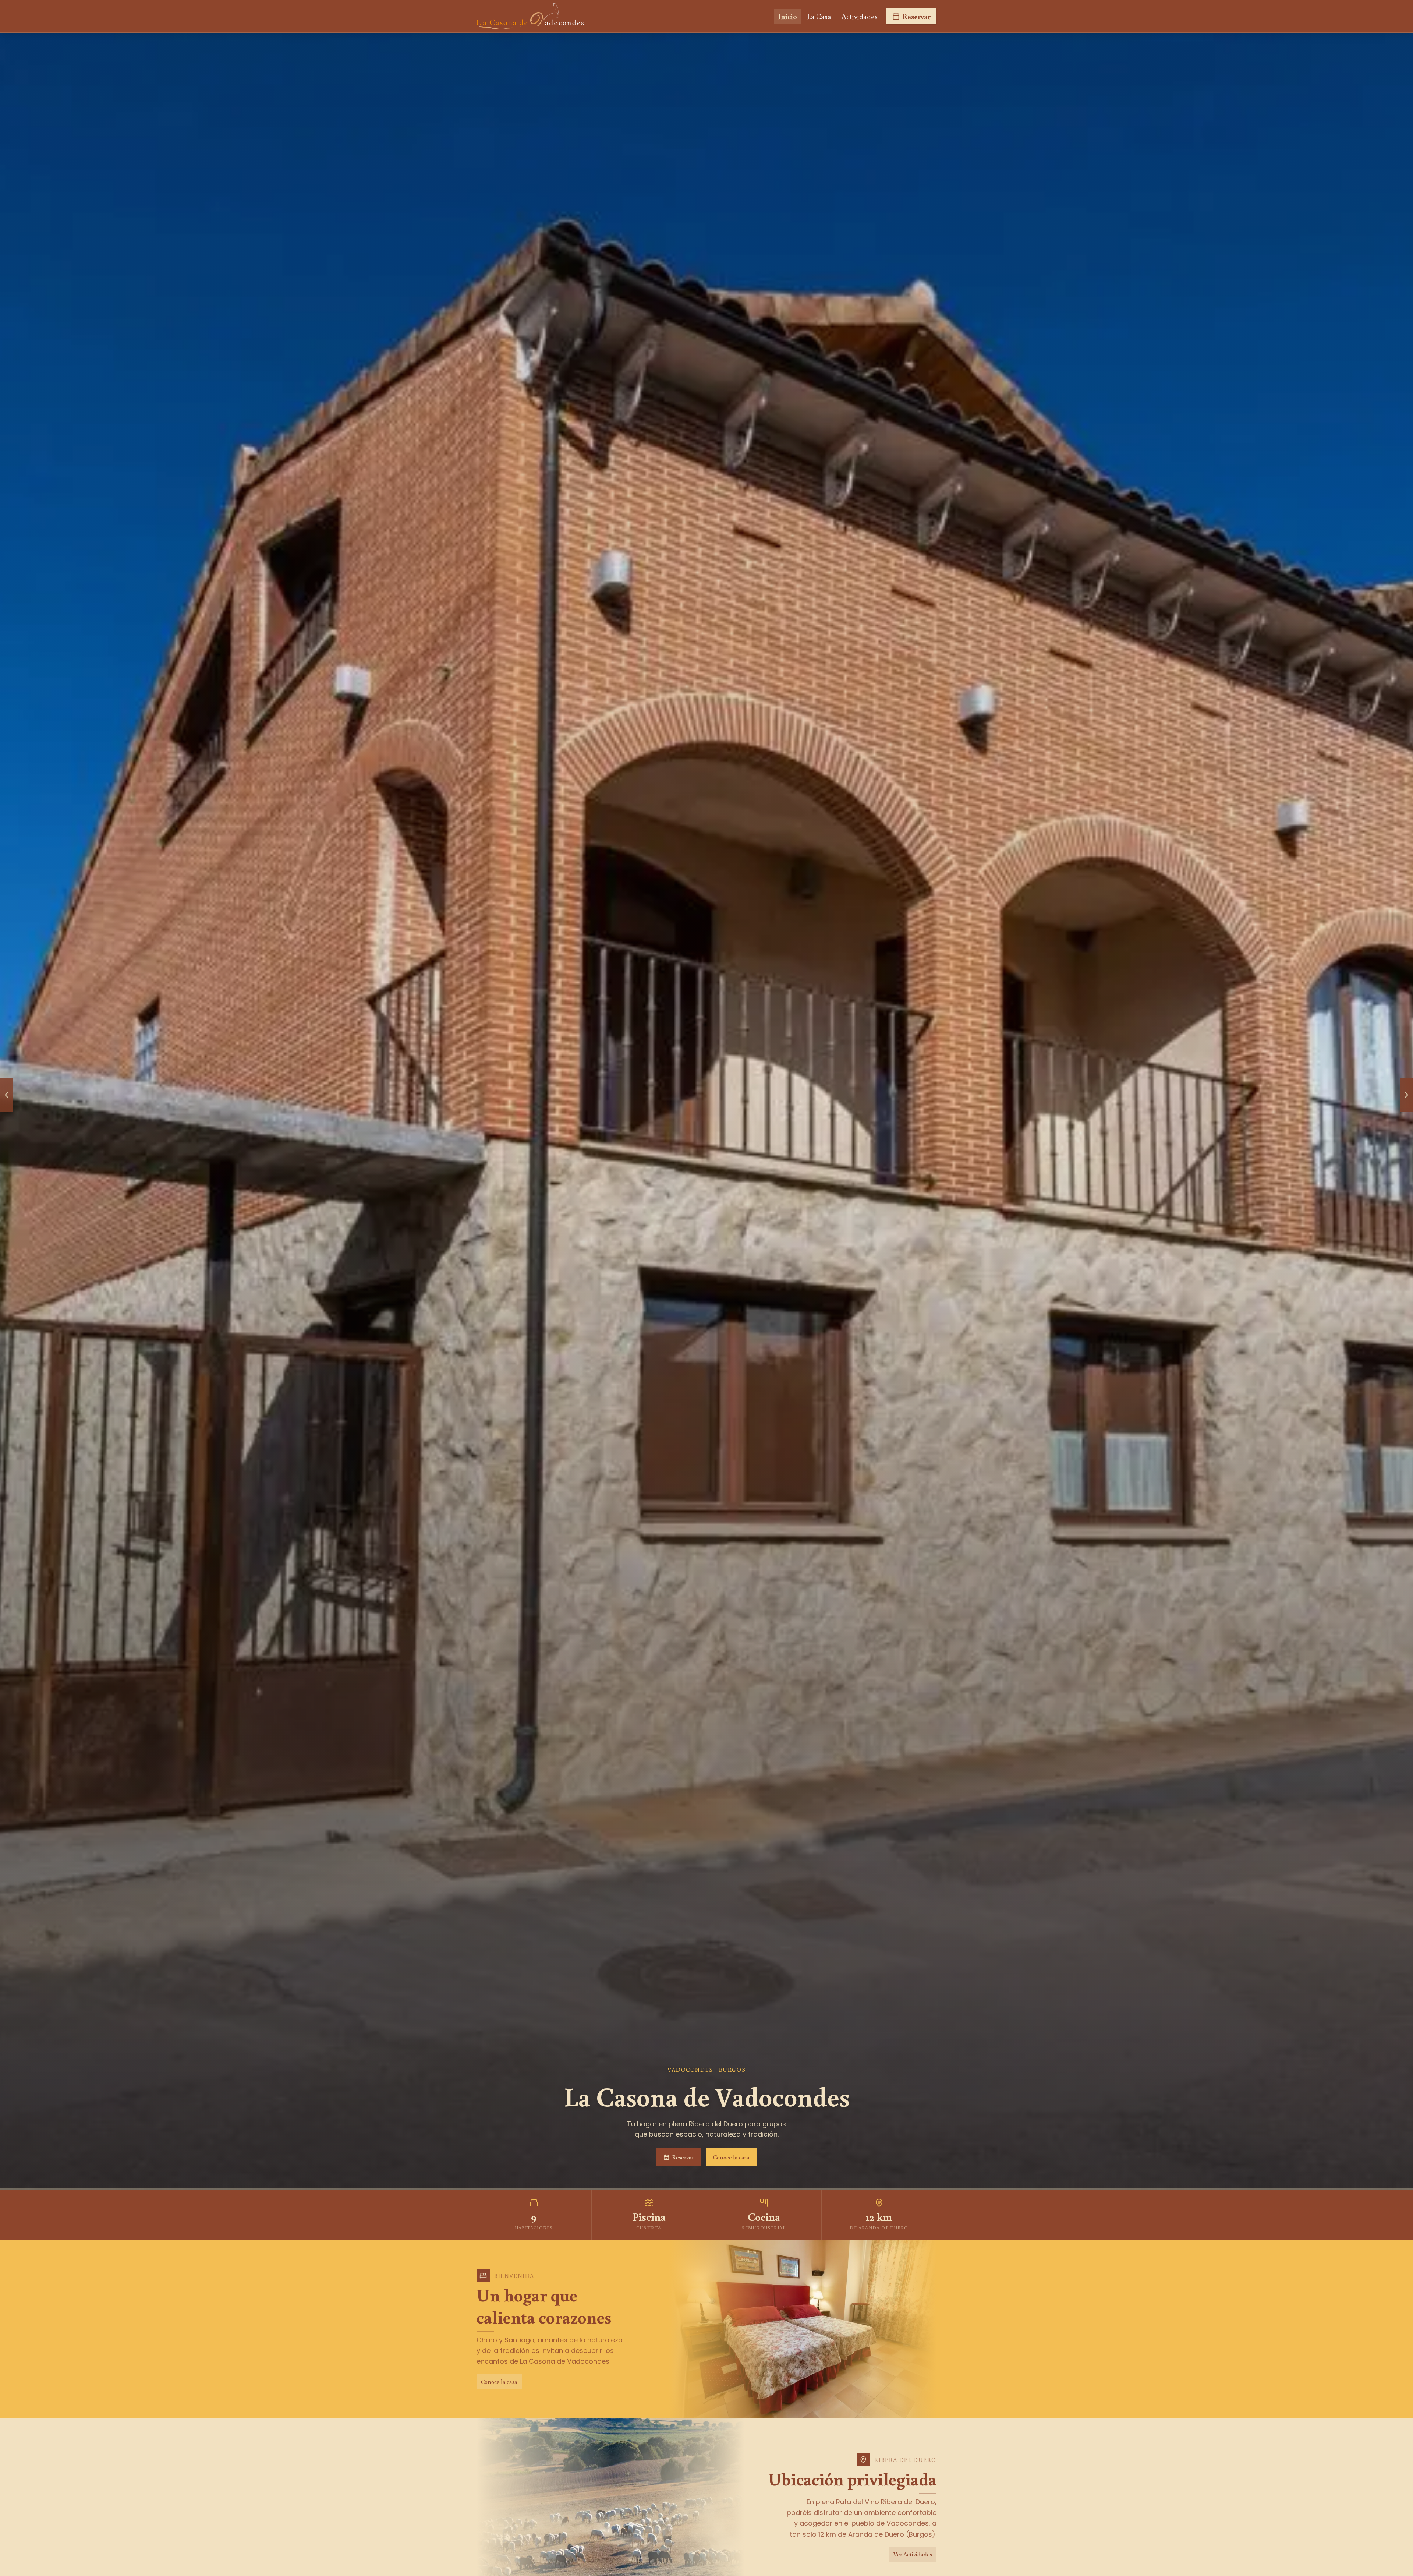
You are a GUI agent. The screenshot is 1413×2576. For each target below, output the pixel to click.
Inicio (788, 16)
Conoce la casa (731, 2157)
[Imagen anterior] (7, 1095)
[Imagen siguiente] (1406, 1095)
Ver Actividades (913, 2554)
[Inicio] (530, 16)
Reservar (917, 16)
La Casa (819, 16)
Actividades (860, 16)
